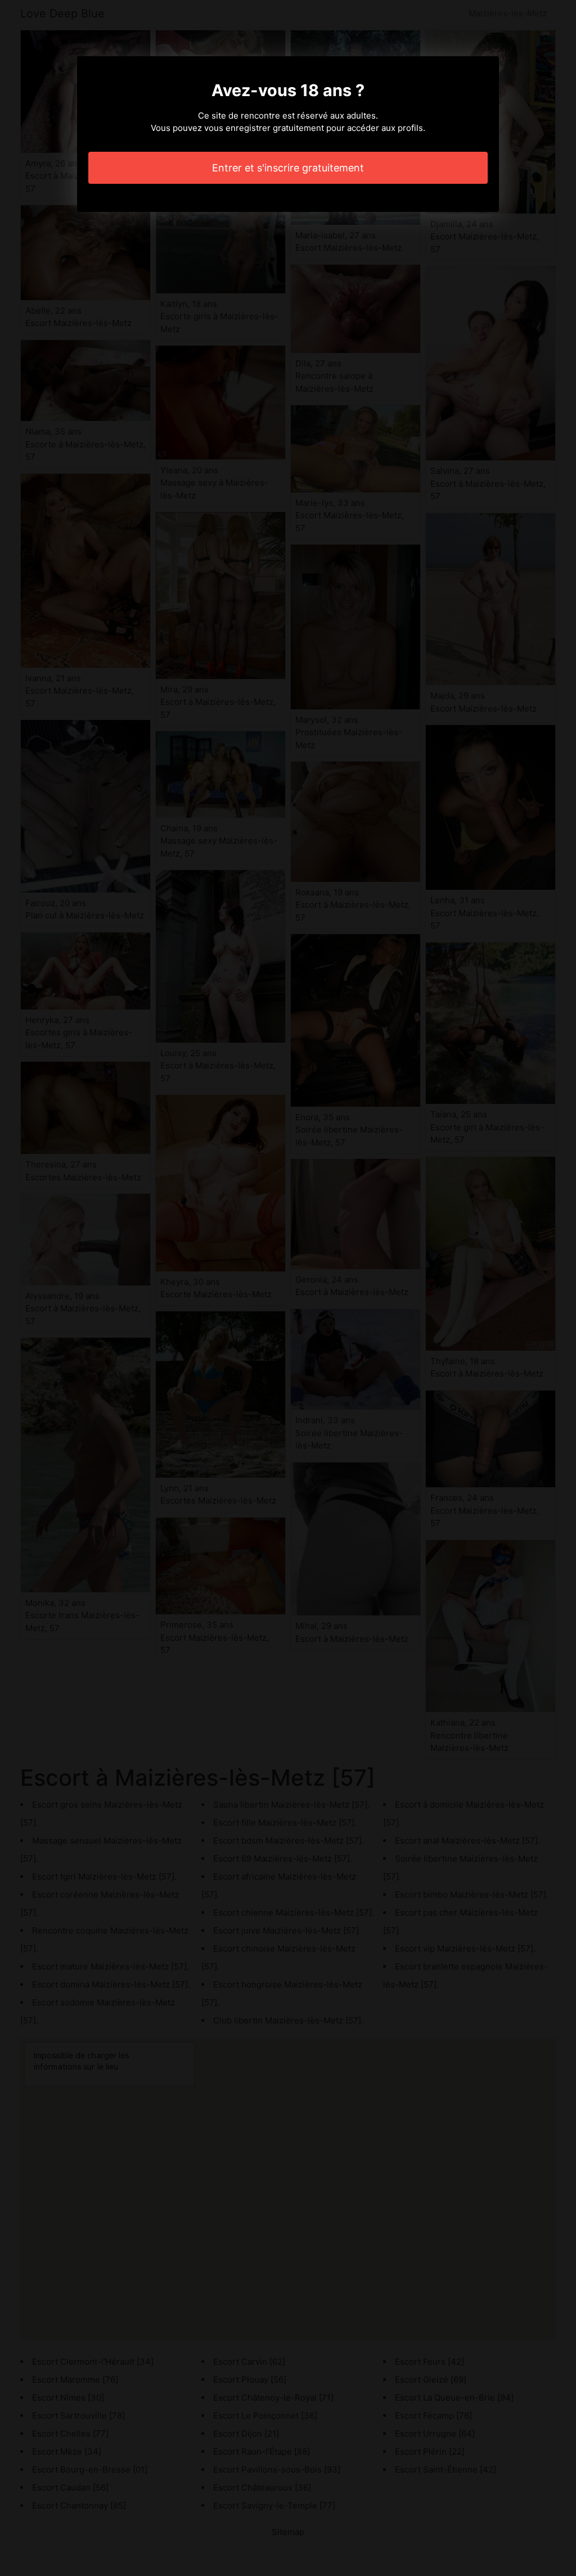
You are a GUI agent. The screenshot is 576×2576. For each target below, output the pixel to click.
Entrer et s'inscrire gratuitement (288, 168)
